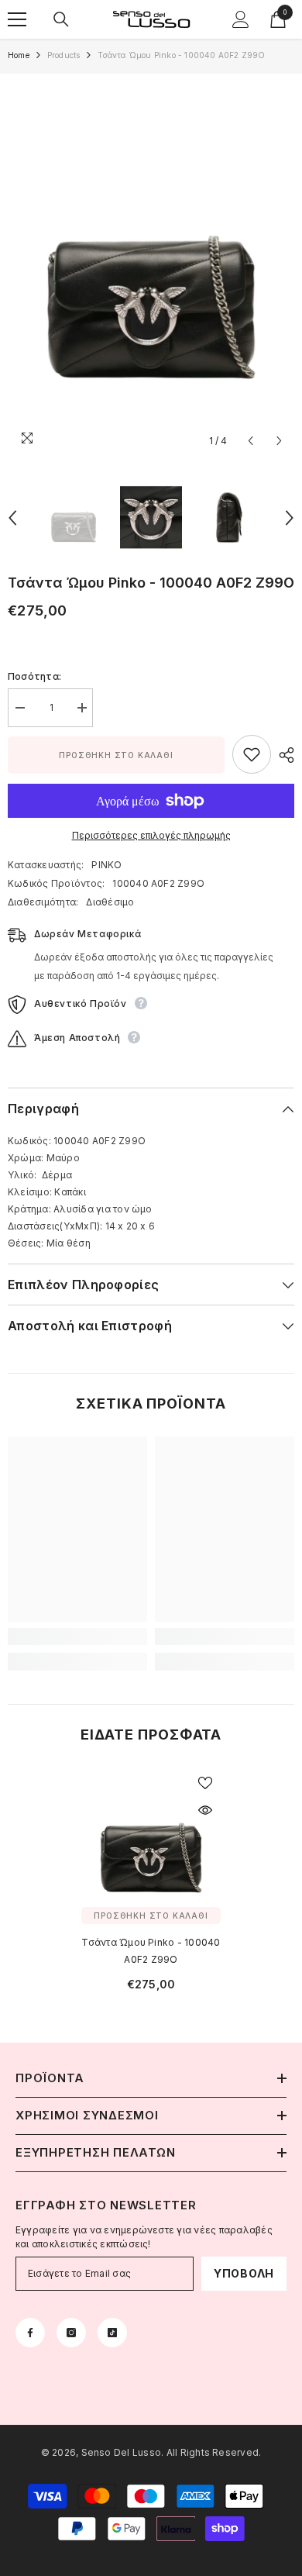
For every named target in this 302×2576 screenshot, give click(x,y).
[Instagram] (71, 2333)
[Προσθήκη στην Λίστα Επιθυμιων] (252, 754)
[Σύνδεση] (241, 19)
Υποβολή (244, 2273)
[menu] (17, 19)
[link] (77, 1636)
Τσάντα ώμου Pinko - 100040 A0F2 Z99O (151, 1951)
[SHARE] (283, 755)
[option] (151, 265)
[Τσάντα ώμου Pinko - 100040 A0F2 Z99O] (151, 1837)
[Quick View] (205, 1810)
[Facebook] (30, 2333)
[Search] (61, 19)
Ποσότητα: (34, 676)
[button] (251, 441)
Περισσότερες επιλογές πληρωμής (151, 835)
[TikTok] (112, 2333)
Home (19, 55)
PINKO (106, 865)
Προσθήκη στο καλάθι (116, 755)
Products (64, 55)
